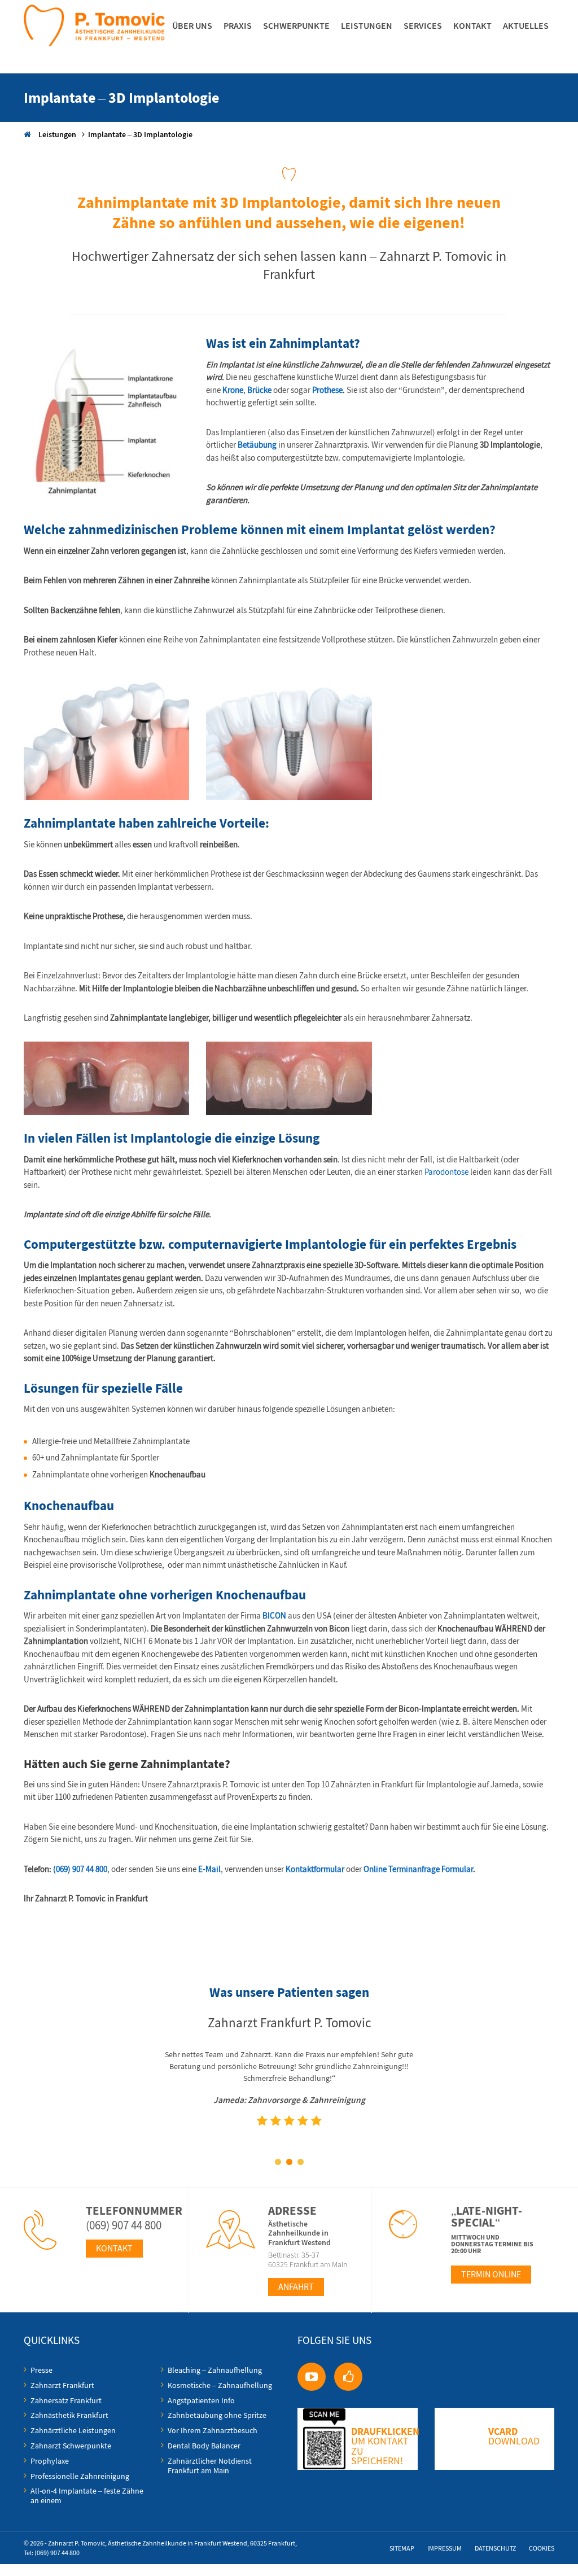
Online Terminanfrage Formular (418, 1869)
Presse (41, 2370)
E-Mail (209, 1869)
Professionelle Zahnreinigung (80, 2476)
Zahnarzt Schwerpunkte (71, 2446)
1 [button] (278, 2162)
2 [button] (289, 2162)
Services (423, 25)
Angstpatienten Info (201, 2400)
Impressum (445, 2548)
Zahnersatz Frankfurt (66, 2400)
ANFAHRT (296, 2287)
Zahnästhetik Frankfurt (69, 2415)
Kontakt (472, 25)
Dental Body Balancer (204, 2446)
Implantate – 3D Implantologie (140, 134)
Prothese (327, 390)
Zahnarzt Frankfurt (62, 2385)
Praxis (238, 25)
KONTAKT (114, 2248)
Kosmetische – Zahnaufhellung (220, 2385)
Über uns (192, 25)
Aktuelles (526, 25)
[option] (289, 2102)
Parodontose (446, 1172)
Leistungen (367, 25)
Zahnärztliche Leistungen (73, 2430)
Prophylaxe (50, 2461)
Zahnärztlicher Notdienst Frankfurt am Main (210, 2466)
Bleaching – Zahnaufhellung (215, 2370)
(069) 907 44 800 (80, 1869)
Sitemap (402, 2548)
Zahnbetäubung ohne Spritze (217, 2415)
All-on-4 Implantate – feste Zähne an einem (87, 2496)
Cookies (542, 2548)
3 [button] (300, 2162)
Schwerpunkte (296, 25)
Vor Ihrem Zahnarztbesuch (213, 2430)
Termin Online (491, 2274)
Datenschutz (495, 2548)
